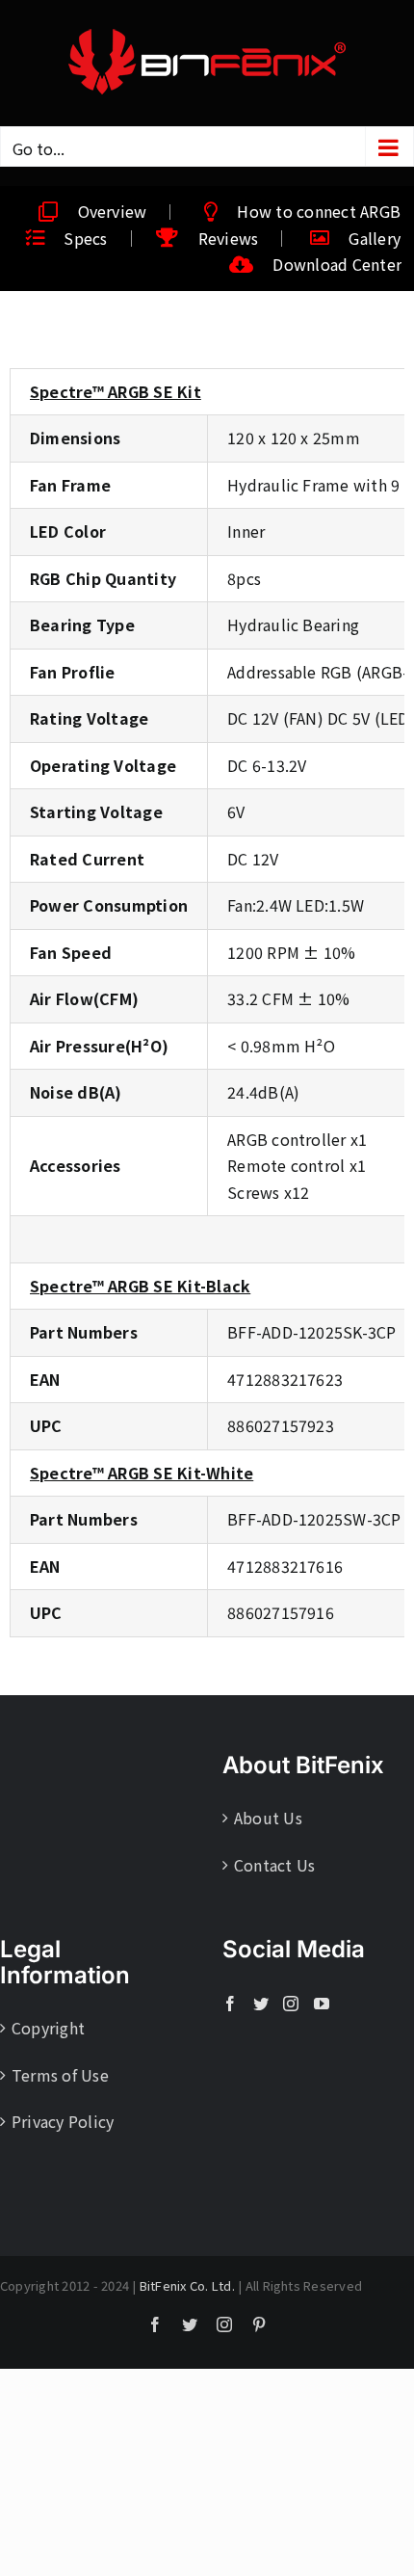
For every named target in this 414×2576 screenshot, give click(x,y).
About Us (268, 1818)
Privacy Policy (63, 2121)
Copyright (48, 2028)
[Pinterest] (259, 2324)
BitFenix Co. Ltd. (187, 2285)
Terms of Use (60, 2075)
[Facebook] (230, 2004)
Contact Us (274, 1865)
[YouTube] (322, 2004)
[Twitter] (261, 2004)
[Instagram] (291, 2004)
